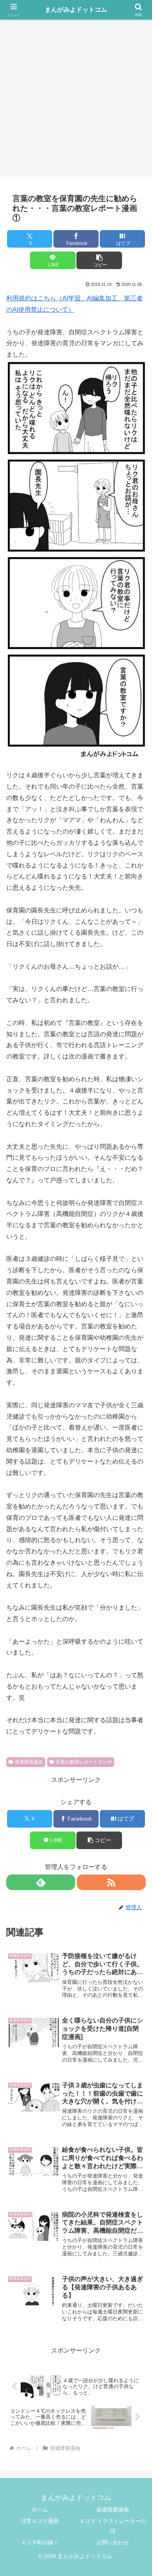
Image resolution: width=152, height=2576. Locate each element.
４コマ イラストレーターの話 (113, 2526)
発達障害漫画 (29, 1762)
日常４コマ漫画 (40, 2521)
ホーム (40, 2510)
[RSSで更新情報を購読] (111, 1882)
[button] (99, 260)
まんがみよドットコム (76, 10)
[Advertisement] (76, 96)
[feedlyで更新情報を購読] (41, 1882)
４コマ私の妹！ (40, 2542)
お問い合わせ (113, 2542)
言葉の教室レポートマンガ (84, 1762)
